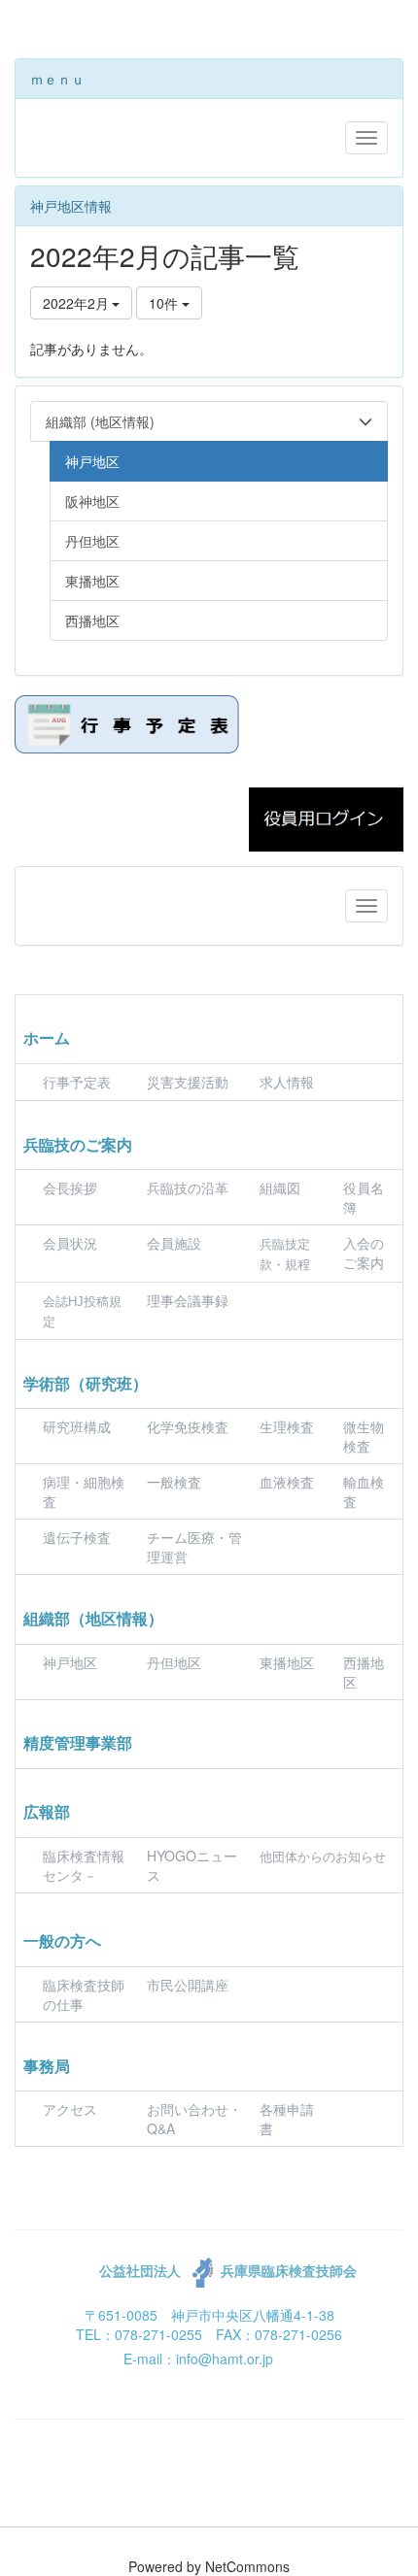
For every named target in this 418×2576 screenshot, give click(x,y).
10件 (165, 303)
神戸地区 (70, 1662)
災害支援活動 (188, 1082)
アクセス (70, 2109)
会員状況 (70, 1243)
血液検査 (287, 1482)
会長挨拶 (70, 1188)
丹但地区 (174, 1662)
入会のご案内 (364, 1253)
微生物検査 (364, 1436)
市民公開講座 (188, 1985)
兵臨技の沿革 (188, 1188)
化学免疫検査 (188, 1426)
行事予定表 (77, 1082)
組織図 (280, 1188)
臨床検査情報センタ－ (84, 1865)
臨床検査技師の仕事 (84, 1994)
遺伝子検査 (77, 1537)
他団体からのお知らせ (323, 1857)
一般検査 (174, 1482)
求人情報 (287, 1082)
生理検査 (287, 1426)
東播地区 (287, 1662)
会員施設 (174, 1243)
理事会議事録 (188, 1300)
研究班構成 (77, 1426)
